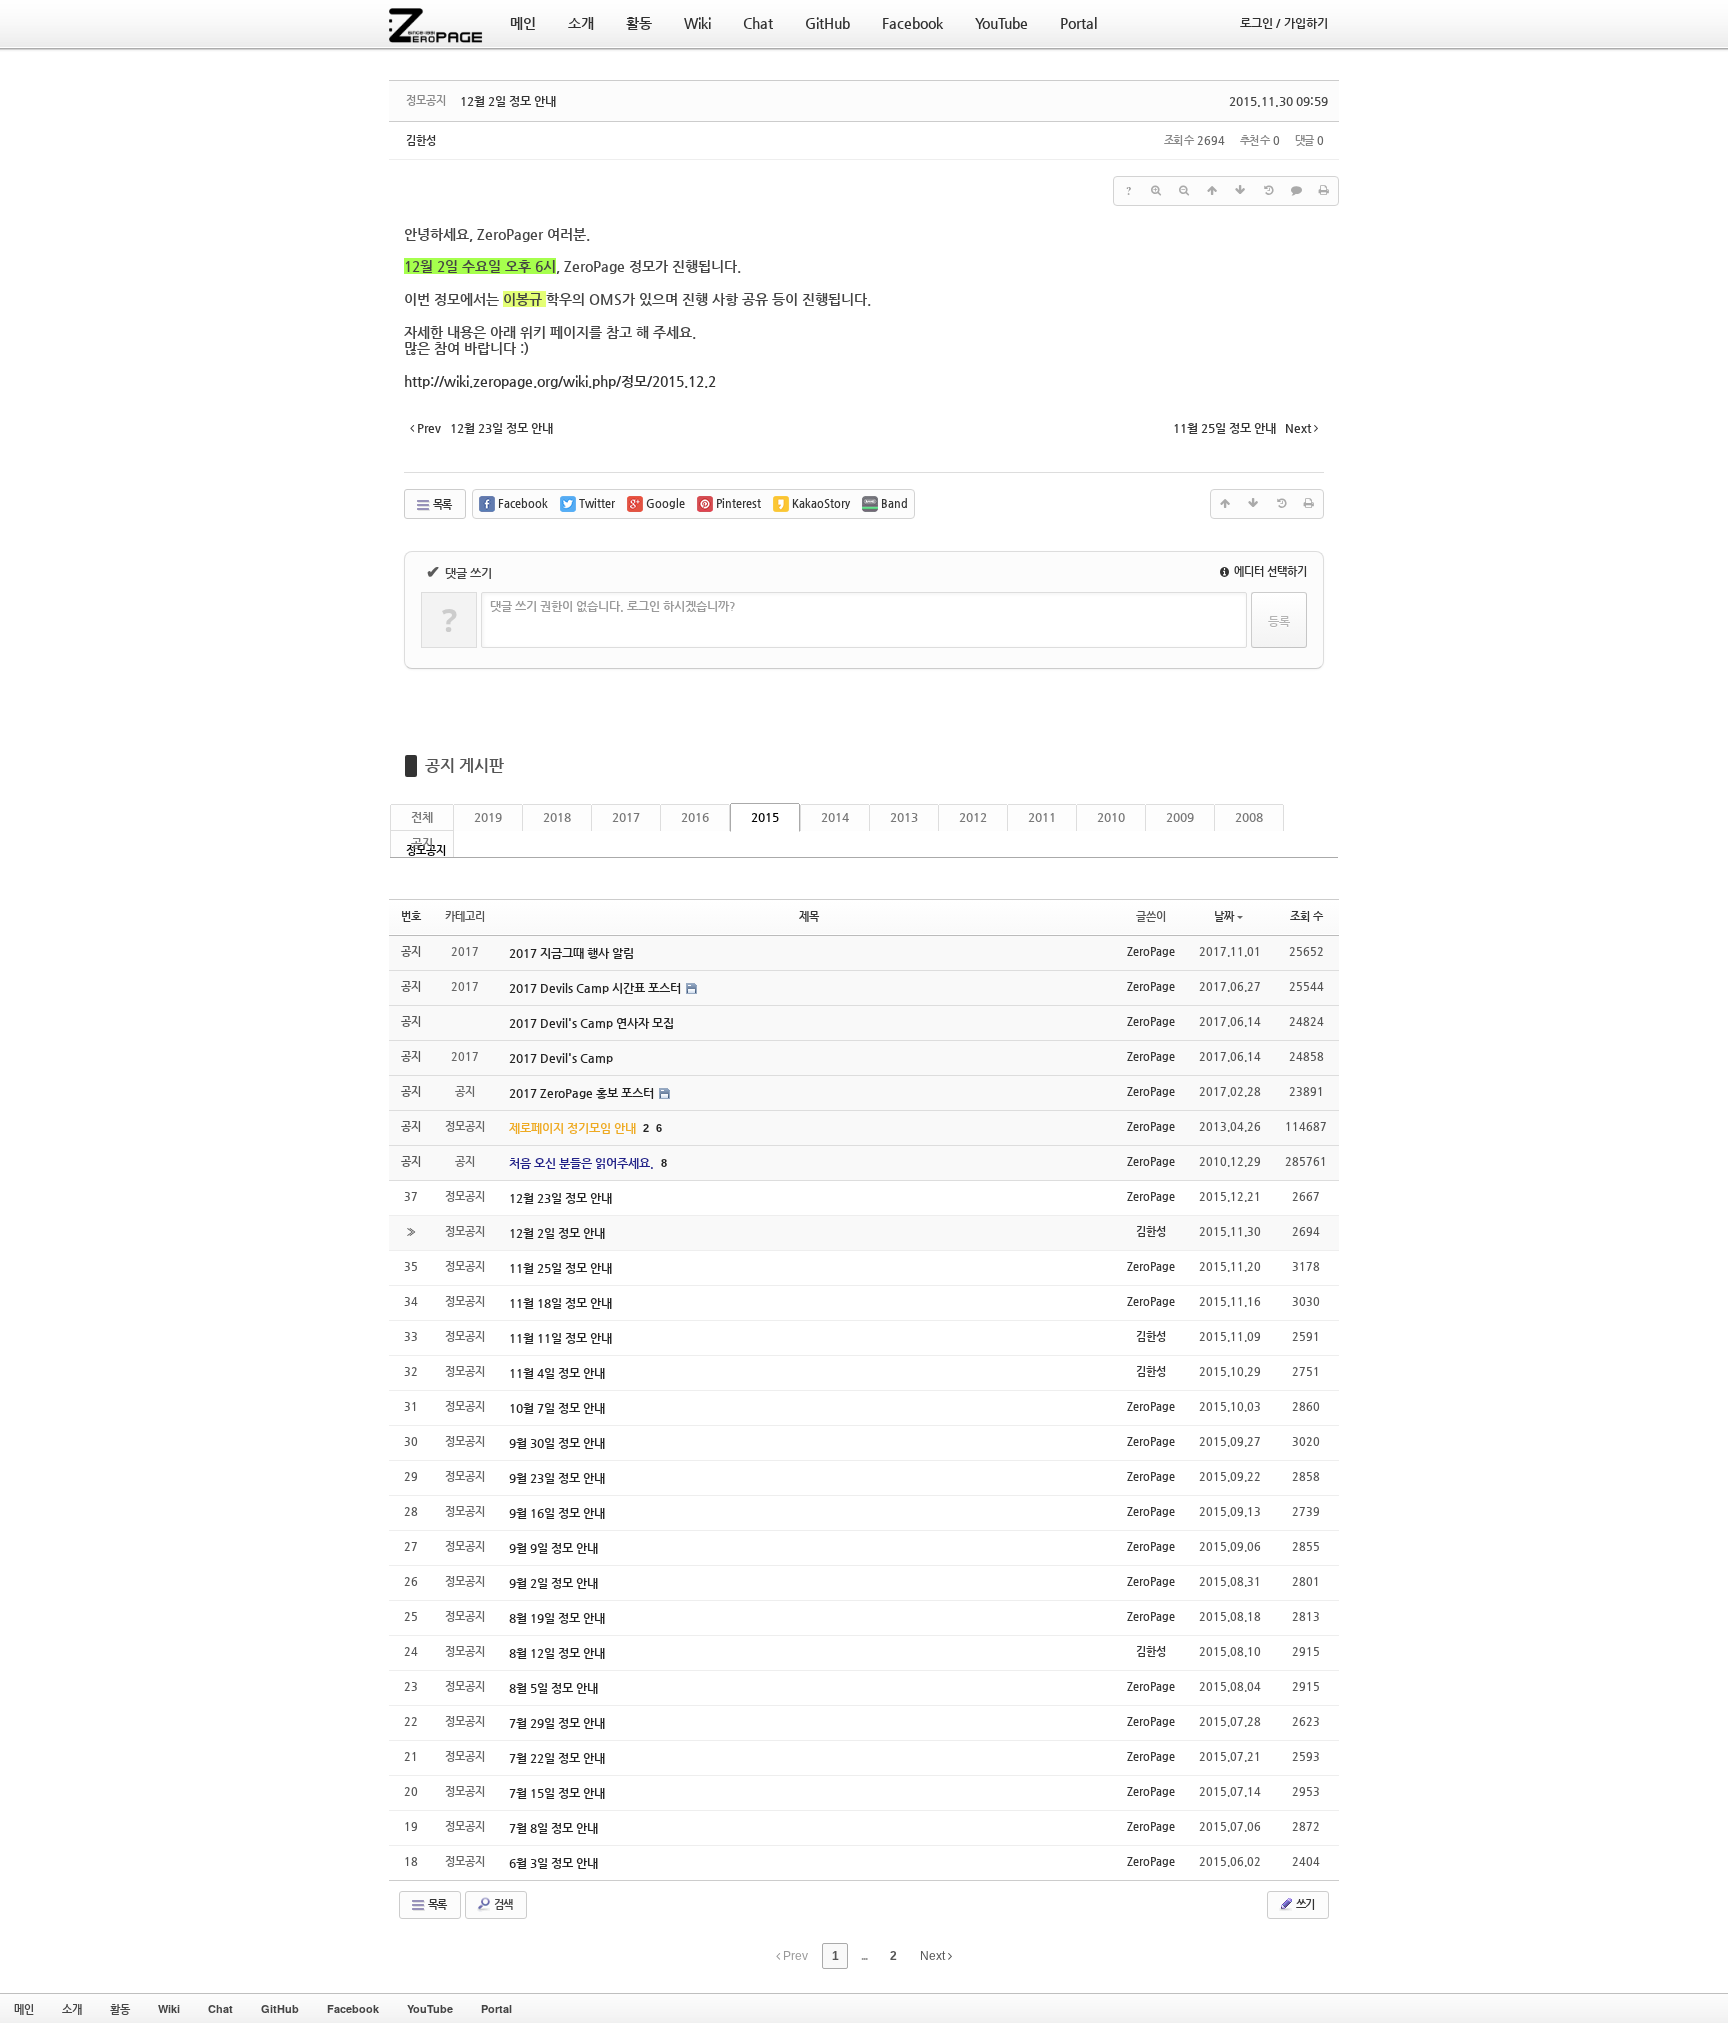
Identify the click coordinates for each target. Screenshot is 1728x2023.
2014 (835, 817)
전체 (422, 817)
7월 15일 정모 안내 (557, 1793)
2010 (1111, 817)
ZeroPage (1151, 951)
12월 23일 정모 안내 (560, 1198)
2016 (695, 817)
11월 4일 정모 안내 (557, 1373)
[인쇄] (1324, 191)
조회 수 (1306, 916)
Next (934, 1956)
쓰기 (1304, 1904)
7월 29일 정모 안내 (557, 1723)
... (864, 1956)
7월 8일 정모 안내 (553, 1828)
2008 (1249, 817)
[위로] (1212, 191)
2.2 (560, 381)
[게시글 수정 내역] (1268, 191)
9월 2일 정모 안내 (553, 1583)
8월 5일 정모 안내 (553, 1688)
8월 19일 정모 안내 (557, 1618)
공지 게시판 (464, 765)
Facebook (353, 2008)
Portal (496, 2008)
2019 (488, 817)
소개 (72, 2008)
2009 (1180, 817)
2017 (626, 817)
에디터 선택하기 (1269, 571)
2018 (557, 817)
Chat (220, 2008)
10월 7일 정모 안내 (557, 1408)
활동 (120, 2008)
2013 (904, 817)
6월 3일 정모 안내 (553, 1863)
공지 (422, 843)
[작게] (1184, 191)
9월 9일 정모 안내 (553, 1548)
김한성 (421, 140)
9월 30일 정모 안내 (557, 1443)
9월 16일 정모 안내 (557, 1513)
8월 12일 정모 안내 (557, 1653)
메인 (24, 2008)
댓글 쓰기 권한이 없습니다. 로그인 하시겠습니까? (613, 606)
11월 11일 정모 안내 (560, 1338)
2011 (1042, 817)
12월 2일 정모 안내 (508, 101)
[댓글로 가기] (1296, 191)
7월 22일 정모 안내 (557, 1758)
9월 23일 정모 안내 (557, 1478)
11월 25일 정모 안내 (560, 1268)
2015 (765, 817)
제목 (809, 916)
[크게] (1156, 191)
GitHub (280, 2008)
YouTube (430, 2008)
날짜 (1224, 916)
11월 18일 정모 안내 (560, 1303)
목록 (441, 504)
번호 (411, 916)
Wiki (169, 2008)
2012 (973, 817)
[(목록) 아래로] (1240, 191)
